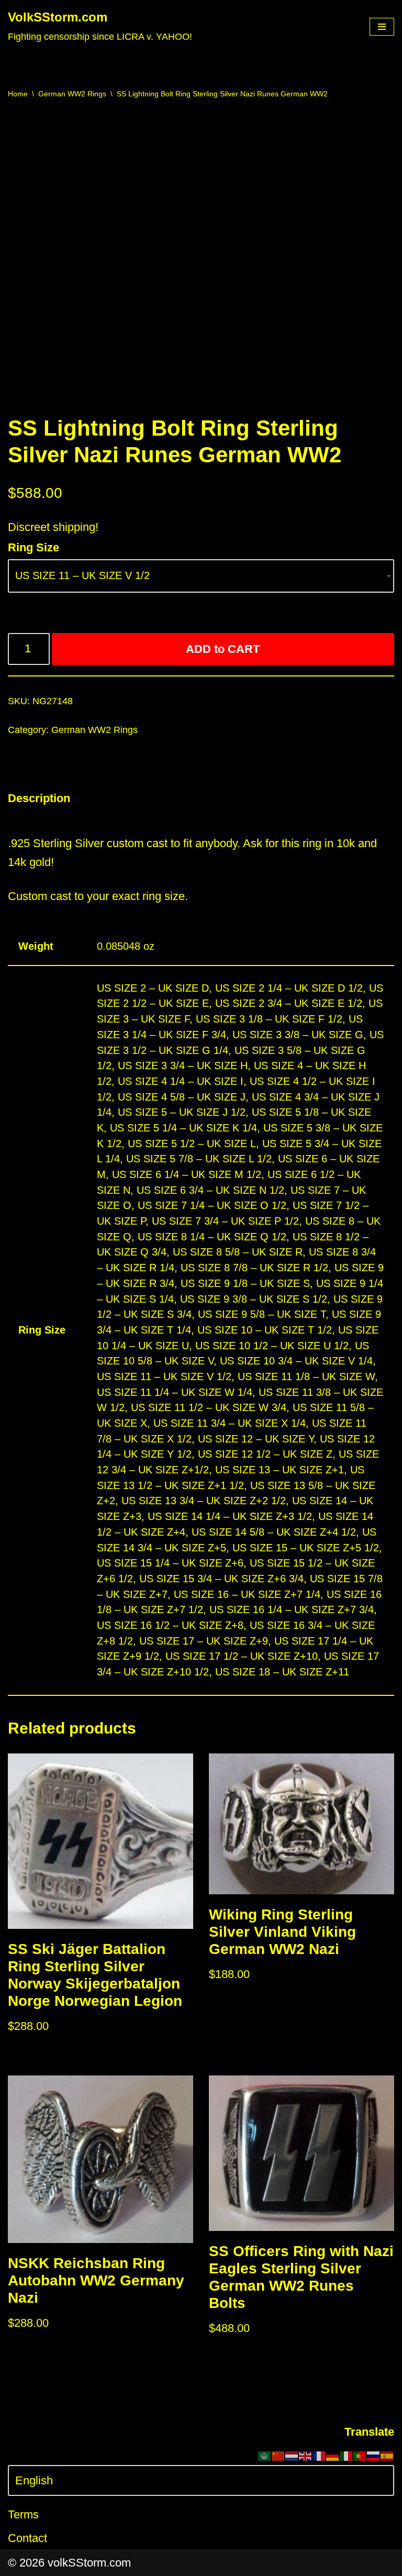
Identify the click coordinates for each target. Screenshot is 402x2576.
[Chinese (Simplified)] (278, 2455)
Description (39, 798)
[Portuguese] (360, 2455)
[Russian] (374, 2455)
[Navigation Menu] (382, 27)
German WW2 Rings (72, 94)
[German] (333, 2455)
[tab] (39, 798)
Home (18, 94)
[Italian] (347, 2455)
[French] (319, 2455)
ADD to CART (223, 649)
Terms (23, 2514)
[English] (306, 2455)
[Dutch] (292, 2455)
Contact (27, 2538)
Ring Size (33, 547)
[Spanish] (387, 2455)
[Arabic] (265, 2455)
